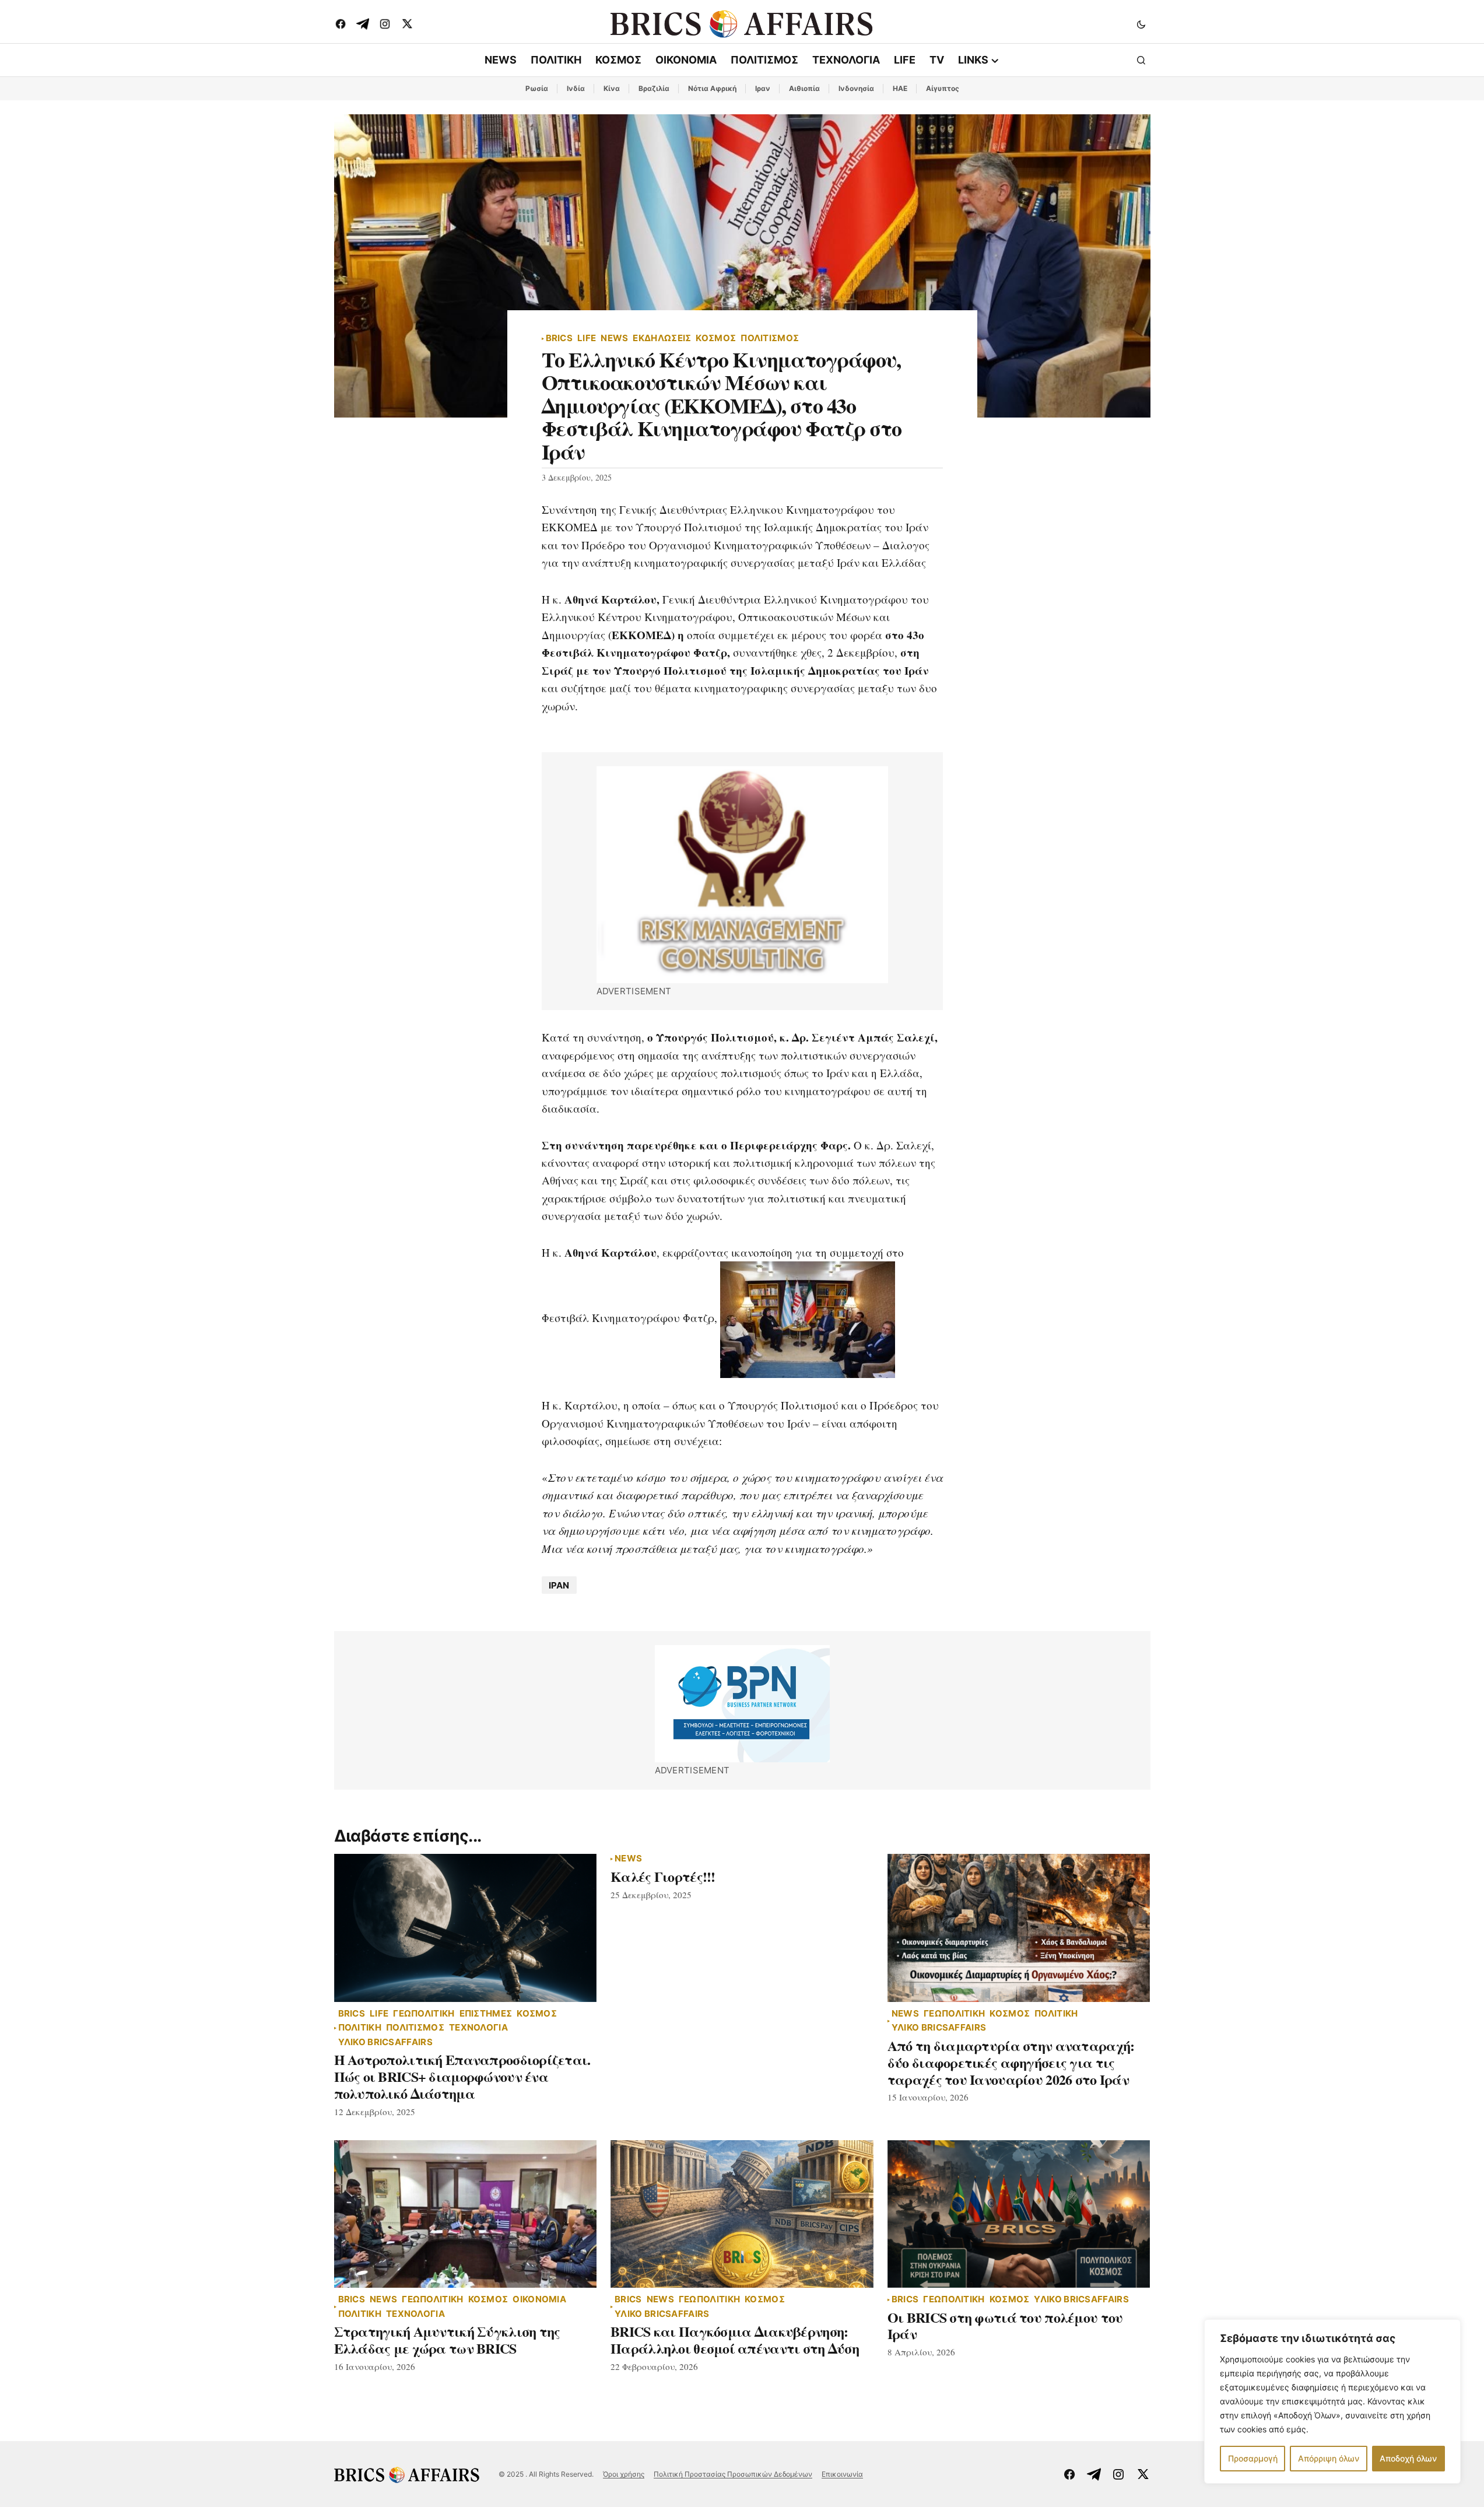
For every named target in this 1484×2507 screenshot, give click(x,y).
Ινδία (576, 88)
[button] (1141, 24)
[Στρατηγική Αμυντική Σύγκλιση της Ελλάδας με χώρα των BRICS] (466, 2214)
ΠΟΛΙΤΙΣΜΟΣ (770, 339)
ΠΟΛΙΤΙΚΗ (360, 2028)
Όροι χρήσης (624, 2474)
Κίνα (612, 88)
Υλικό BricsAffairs (385, 2043)
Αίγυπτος (943, 88)
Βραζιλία (654, 88)
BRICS (559, 339)
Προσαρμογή (1253, 2458)
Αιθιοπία (804, 88)
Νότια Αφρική (712, 88)
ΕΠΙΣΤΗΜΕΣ (486, 2014)
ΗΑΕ (900, 88)
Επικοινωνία (842, 2474)
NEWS (614, 339)
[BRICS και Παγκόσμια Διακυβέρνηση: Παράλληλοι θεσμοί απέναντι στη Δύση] (742, 2214)
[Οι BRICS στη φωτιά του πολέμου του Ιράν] (1019, 2214)
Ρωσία (537, 88)
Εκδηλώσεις (662, 339)
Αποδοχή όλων (1408, 2458)
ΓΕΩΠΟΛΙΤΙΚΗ (424, 2014)
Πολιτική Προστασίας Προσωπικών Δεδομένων (733, 2474)
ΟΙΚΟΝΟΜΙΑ (539, 2300)
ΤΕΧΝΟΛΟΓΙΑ (478, 2028)
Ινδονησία (856, 88)
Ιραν (763, 88)
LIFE (587, 339)
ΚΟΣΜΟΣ (716, 339)
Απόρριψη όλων (1329, 2458)
